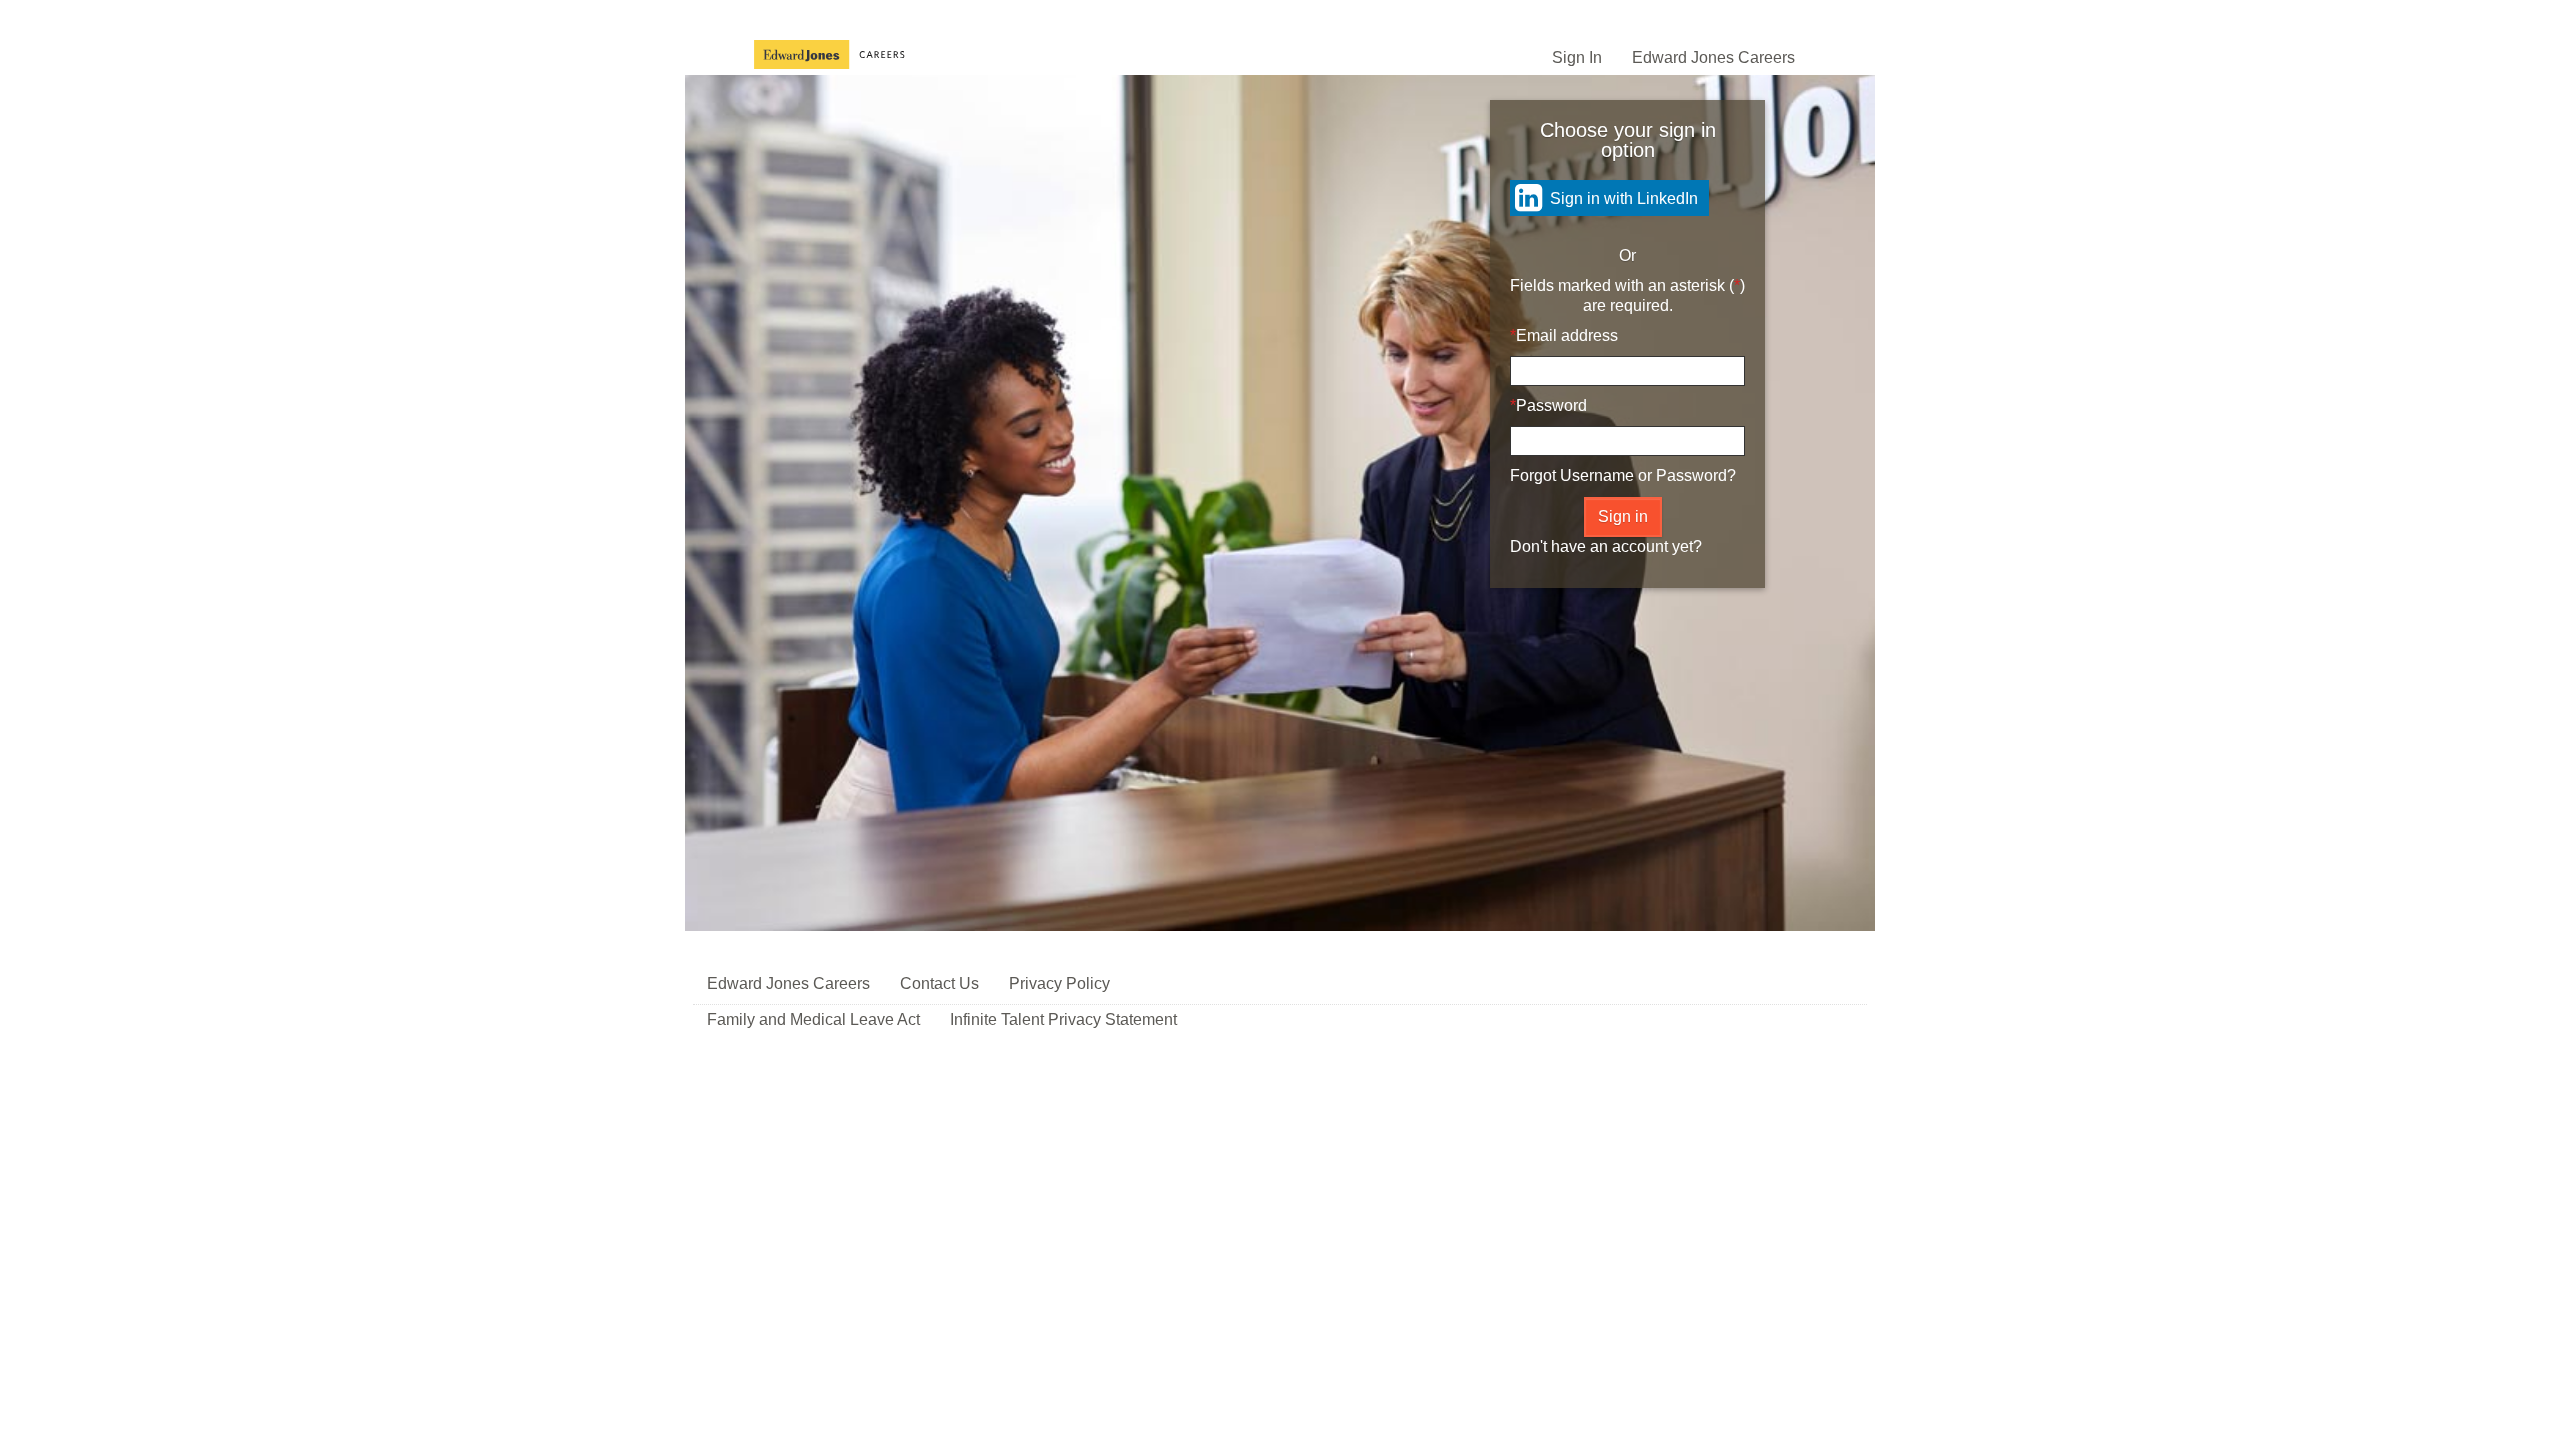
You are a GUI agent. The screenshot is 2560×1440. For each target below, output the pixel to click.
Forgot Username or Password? (1623, 475)
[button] (1729, 440)
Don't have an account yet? (1606, 546)
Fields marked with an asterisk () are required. (1627, 295)
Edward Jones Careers (1713, 58)
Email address (1567, 335)
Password (1551, 405)
